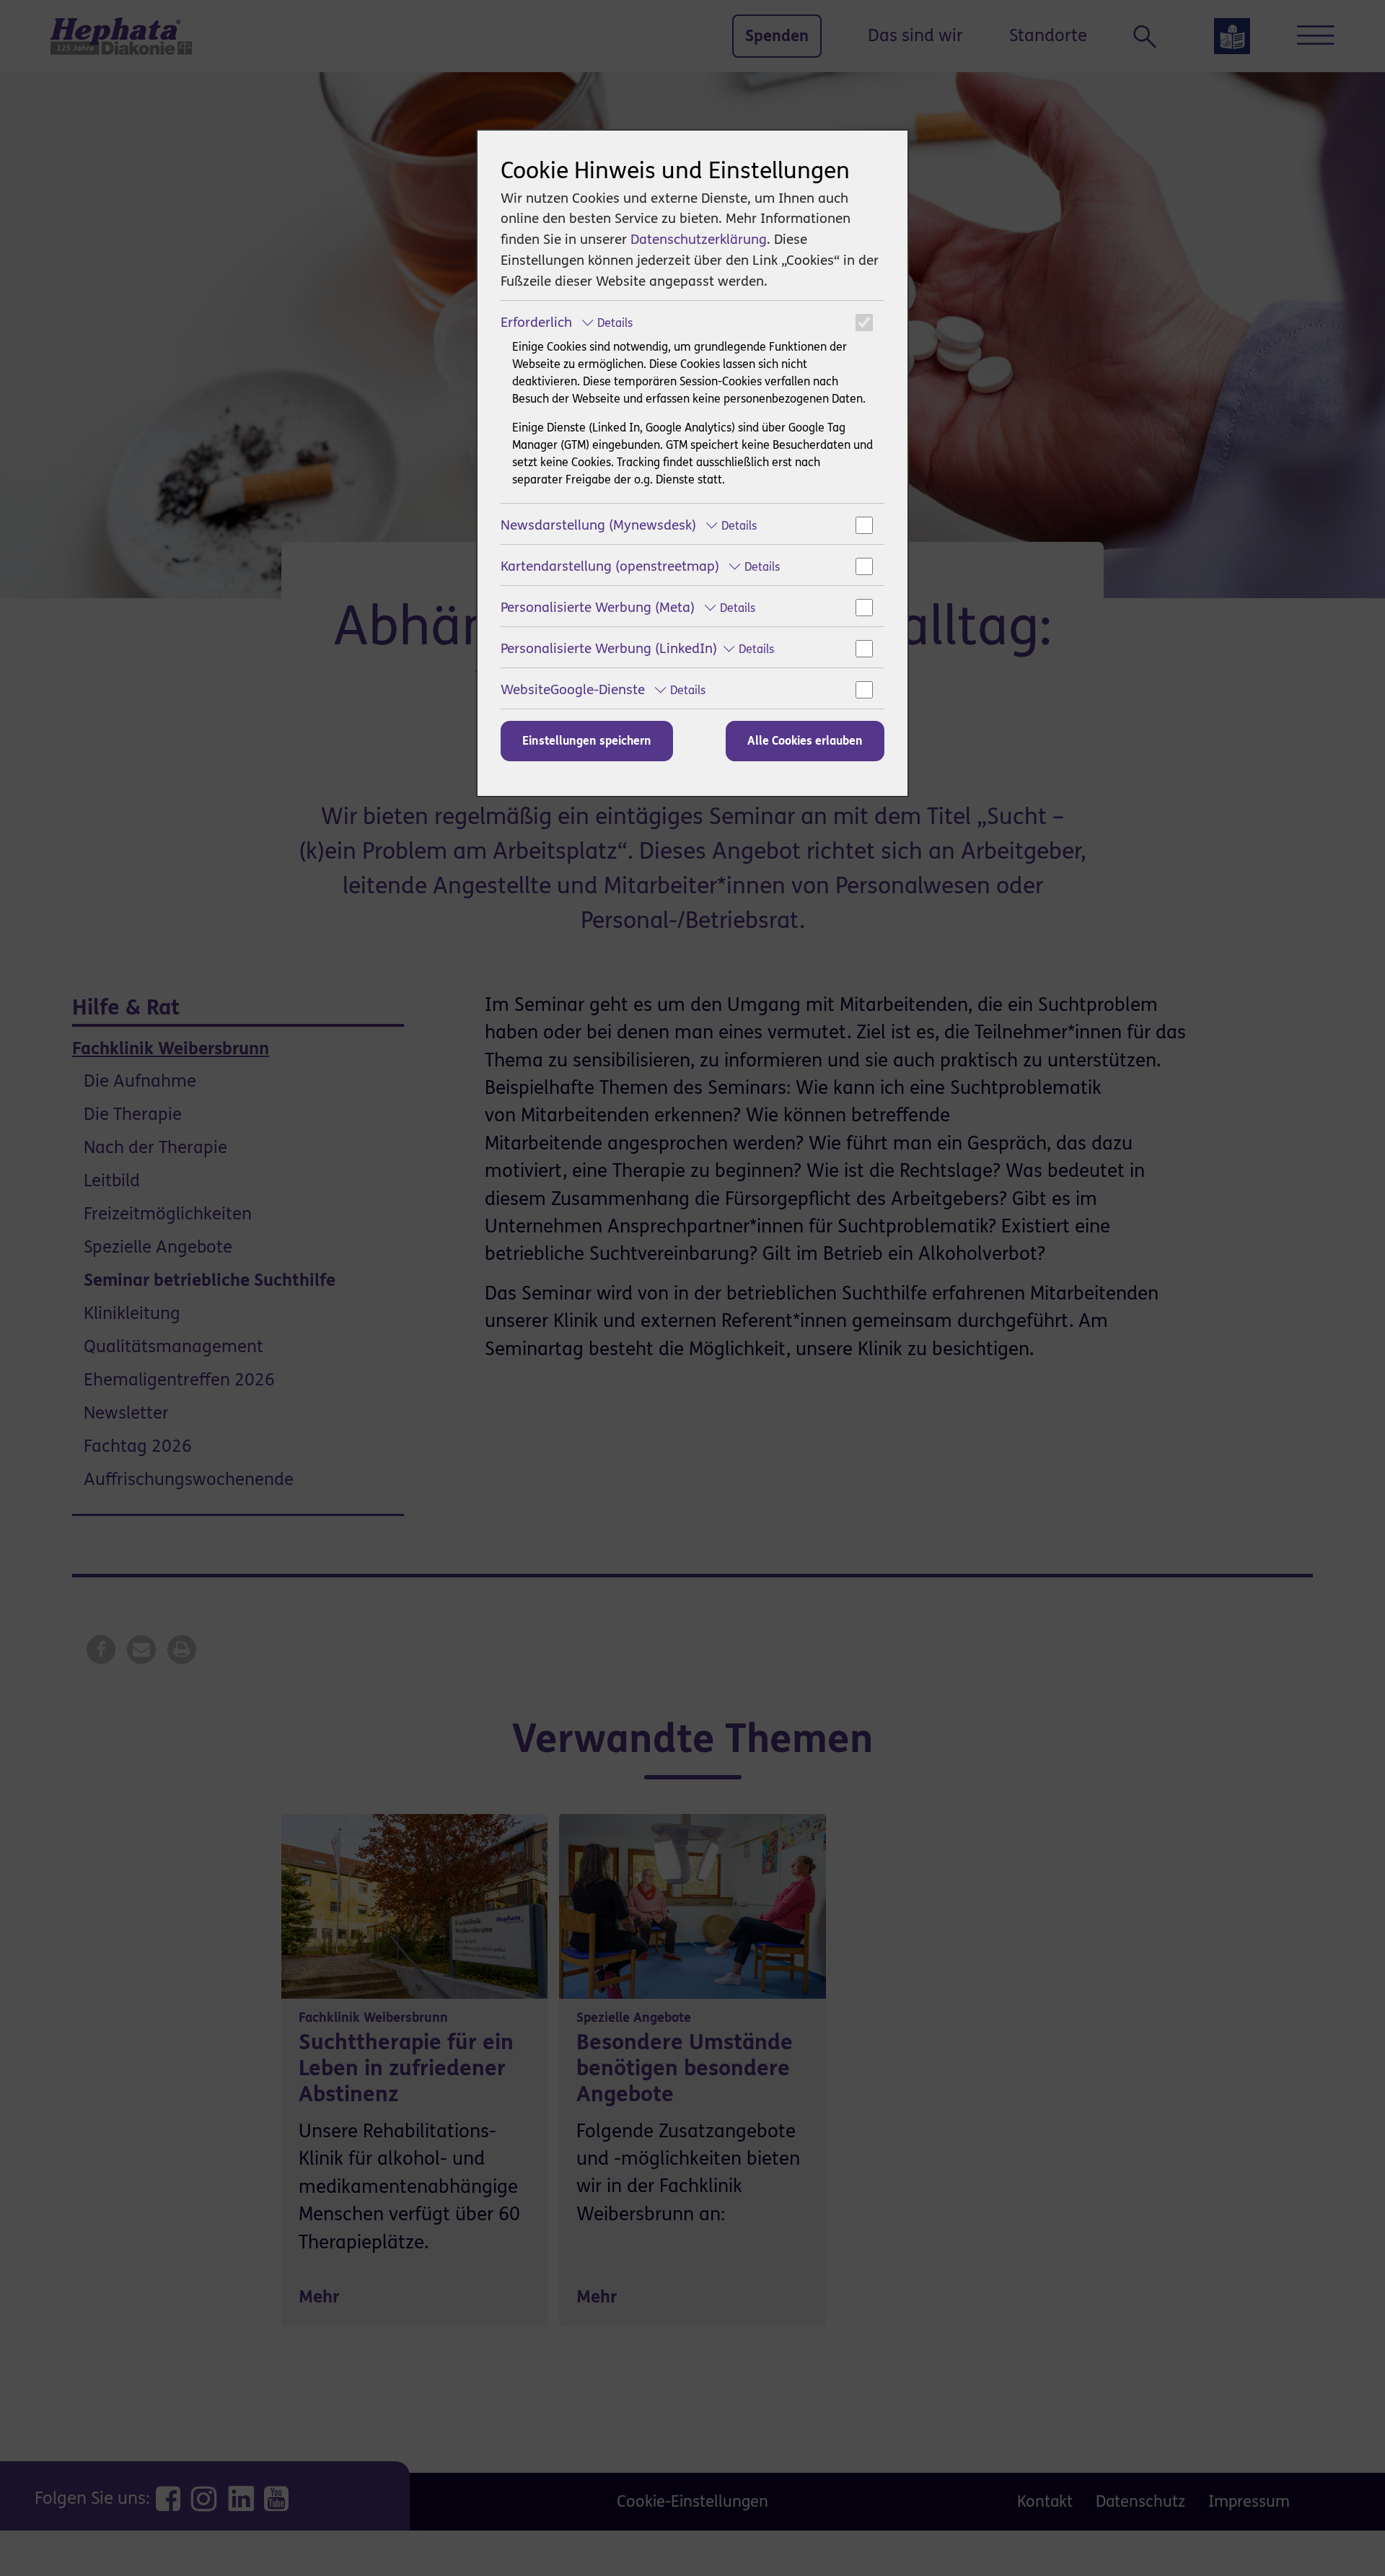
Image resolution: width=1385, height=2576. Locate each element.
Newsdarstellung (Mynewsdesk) (629, 525)
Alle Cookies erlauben (805, 741)
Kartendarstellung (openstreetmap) (640, 566)
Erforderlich (567, 322)
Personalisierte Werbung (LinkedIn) (637, 648)
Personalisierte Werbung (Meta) (628, 607)
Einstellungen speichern (587, 741)
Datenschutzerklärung (699, 239)
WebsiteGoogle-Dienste (603, 689)
